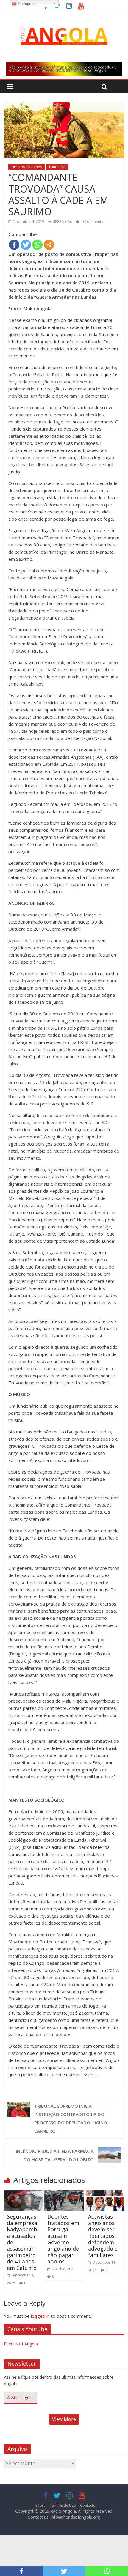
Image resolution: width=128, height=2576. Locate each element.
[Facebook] (14, 245)
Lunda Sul (57, 167)
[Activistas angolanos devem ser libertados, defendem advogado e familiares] (105, 2194)
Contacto (88, 2505)
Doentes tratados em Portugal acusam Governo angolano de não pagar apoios (63, 2239)
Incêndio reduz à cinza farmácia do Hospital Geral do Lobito (55, 2155)
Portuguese (27, 4)
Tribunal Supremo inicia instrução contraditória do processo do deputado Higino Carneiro (71, 2118)
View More (64, 2419)
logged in (40, 2316)
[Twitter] (26, 245)
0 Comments (92, 222)
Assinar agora (20, 2398)
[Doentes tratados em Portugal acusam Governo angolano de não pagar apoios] (64, 2194)
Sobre (40, 2505)
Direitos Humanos (27, 167)
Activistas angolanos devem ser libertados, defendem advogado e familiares (103, 2236)
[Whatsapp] (37, 245)
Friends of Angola (21, 2344)
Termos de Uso (63, 2505)
